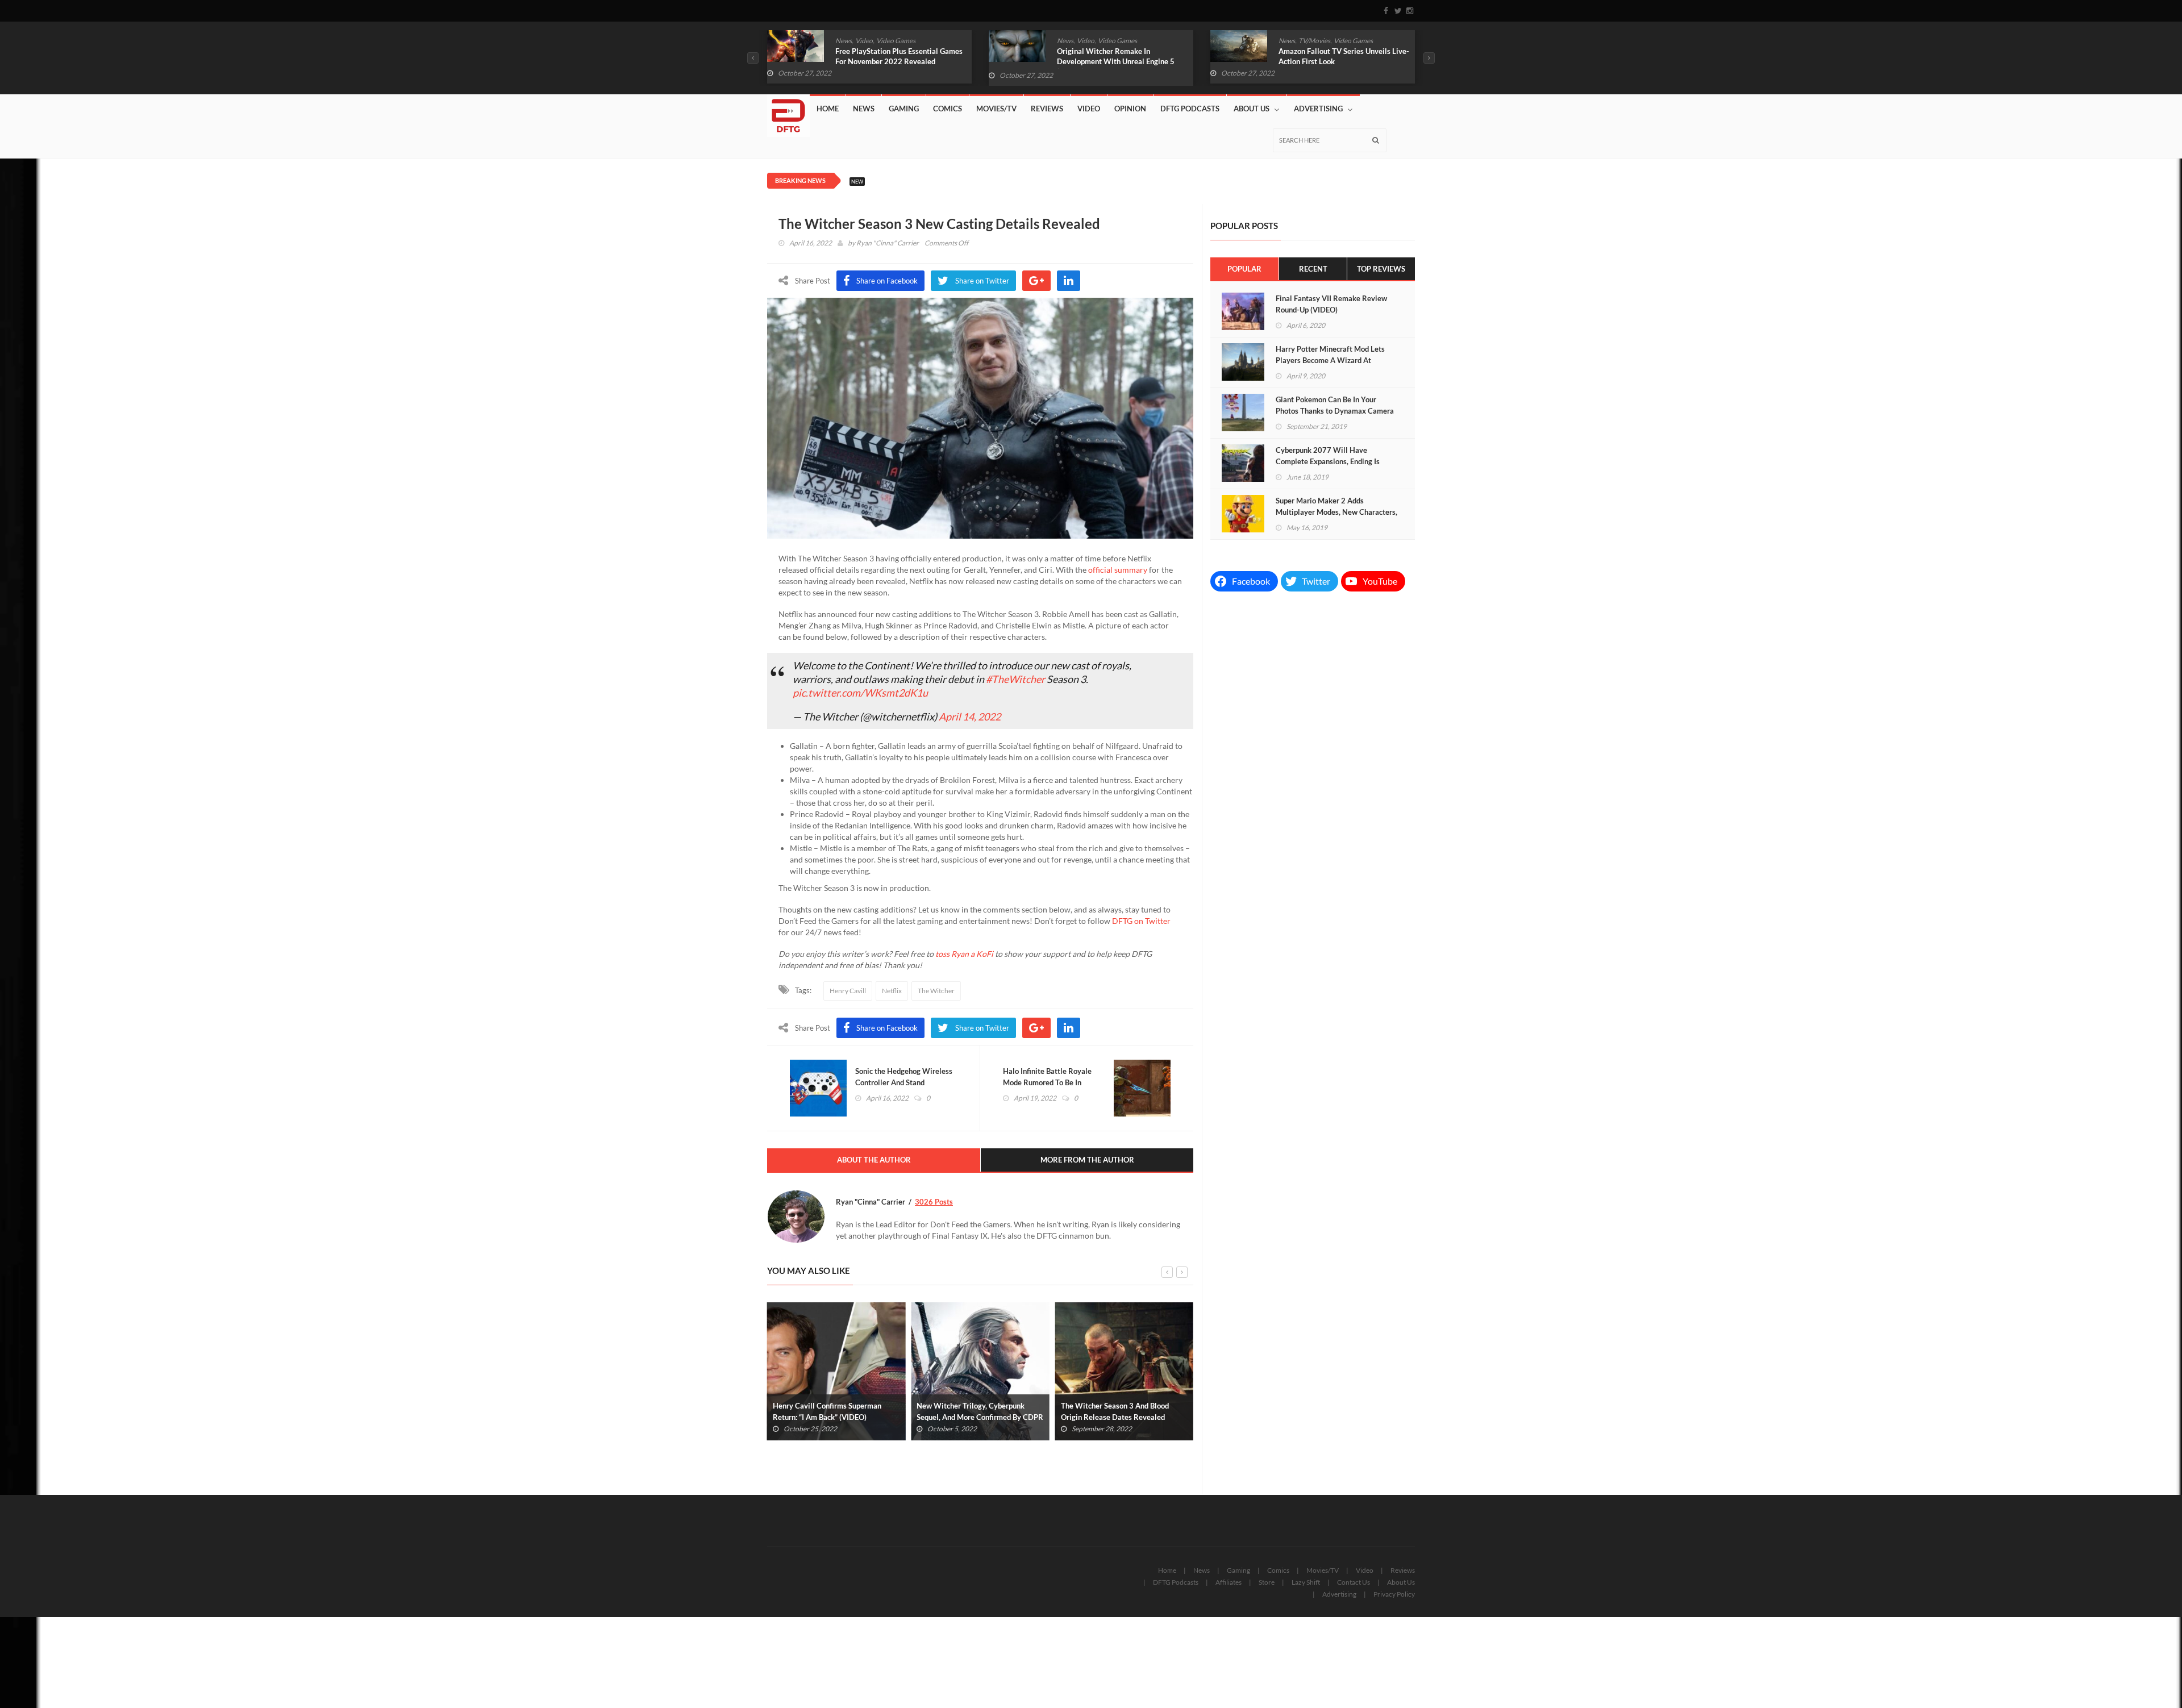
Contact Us (1354, 1582)
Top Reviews (1381, 269)
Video (864, 41)
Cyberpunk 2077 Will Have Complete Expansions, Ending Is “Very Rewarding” (1328, 461)
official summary (1118, 570)
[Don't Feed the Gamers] (788, 111)
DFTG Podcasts (1190, 109)
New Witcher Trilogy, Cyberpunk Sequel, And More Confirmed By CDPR (836, 1411)
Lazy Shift (1306, 1582)
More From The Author (1087, 1160)
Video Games (896, 41)
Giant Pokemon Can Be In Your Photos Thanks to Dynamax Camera (1335, 405)
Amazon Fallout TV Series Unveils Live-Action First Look (1122, 56)
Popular (1244, 269)
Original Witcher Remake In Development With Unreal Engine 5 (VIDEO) (894, 61)
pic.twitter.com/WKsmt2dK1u (860, 693)
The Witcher (936, 991)
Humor (1315, 41)
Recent (1313, 269)
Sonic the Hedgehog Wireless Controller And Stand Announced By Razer (904, 1082)
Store (1267, 1582)
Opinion (1130, 109)
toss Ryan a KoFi (964, 954)
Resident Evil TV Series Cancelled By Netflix (1122, 1411)
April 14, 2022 (970, 716)
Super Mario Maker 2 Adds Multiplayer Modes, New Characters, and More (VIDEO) (1336, 512)
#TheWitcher (1015, 679)
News (844, 41)
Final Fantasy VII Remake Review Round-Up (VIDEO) (1331, 304)
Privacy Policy (1394, 1594)
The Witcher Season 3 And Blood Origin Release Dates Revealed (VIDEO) (971, 1417)
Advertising (1318, 109)
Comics (1290, 41)
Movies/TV (996, 109)
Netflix (892, 991)
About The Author (874, 1160)
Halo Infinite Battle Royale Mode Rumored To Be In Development (1047, 1082)
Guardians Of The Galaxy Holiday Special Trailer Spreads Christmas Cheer (1334, 61)
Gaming (904, 109)
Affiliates (1229, 1582)
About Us (1252, 109)
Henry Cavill (848, 991)
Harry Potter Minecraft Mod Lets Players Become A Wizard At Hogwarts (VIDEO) (1330, 360)
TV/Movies (1093, 41)
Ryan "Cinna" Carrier (888, 243)
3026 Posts (934, 1202)
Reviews (1047, 109)
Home (828, 109)
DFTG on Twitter (1141, 921)
